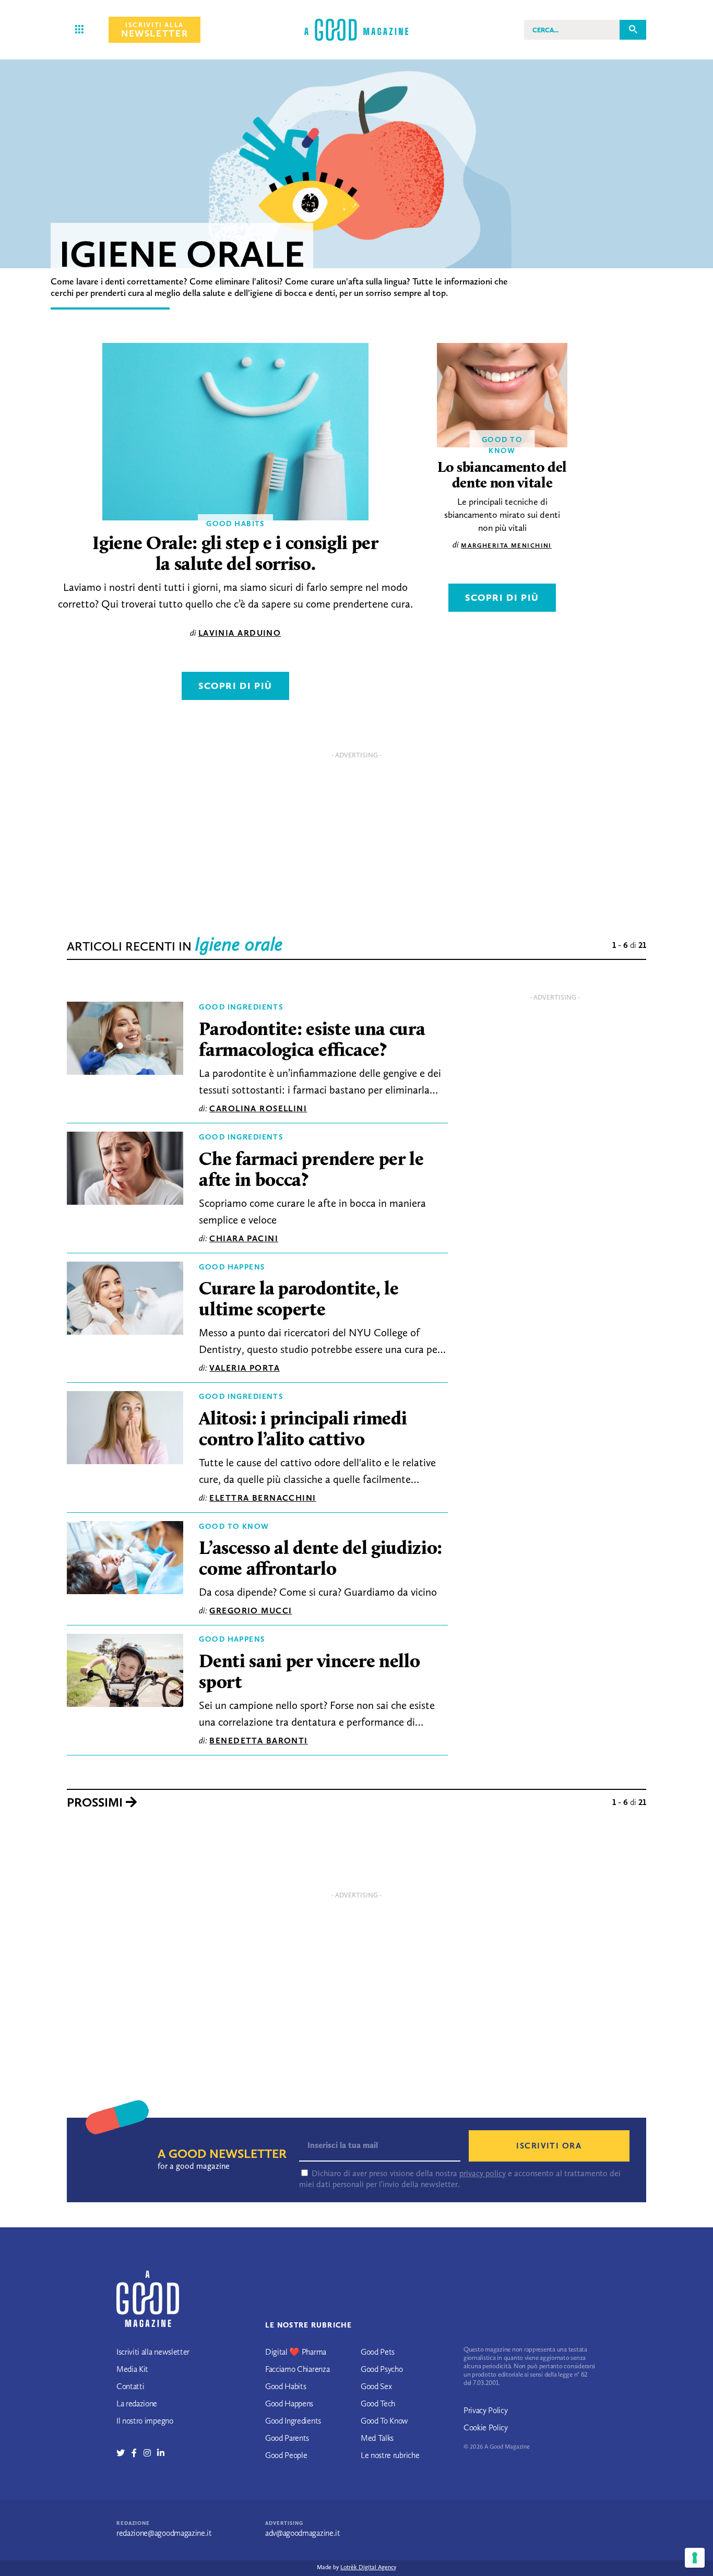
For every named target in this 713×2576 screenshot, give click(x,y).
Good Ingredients (241, 1007)
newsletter (155, 30)
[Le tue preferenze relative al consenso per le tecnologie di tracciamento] (695, 2558)
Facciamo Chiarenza (297, 2369)
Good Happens (232, 1267)
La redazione (137, 2403)
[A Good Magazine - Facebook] (138, 2453)
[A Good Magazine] (356, 29)
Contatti (130, 2386)
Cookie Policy (486, 2427)
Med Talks (377, 2438)
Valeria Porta (245, 1368)
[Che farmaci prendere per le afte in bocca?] (125, 1171)
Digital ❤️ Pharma (296, 2352)
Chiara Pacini (244, 1238)
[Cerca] (633, 29)
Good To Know (234, 1526)
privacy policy (483, 2173)
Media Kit (132, 2369)
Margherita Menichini (506, 545)
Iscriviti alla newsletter (153, 2352)
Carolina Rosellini (258, 1108)
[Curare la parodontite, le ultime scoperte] (125, 1301)
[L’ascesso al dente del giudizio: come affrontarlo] (125, 1560)
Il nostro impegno (145, 2421)
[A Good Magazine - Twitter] (124, 2453)
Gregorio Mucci (251, 1611)
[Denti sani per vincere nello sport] (125, 1673)
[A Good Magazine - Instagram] (151, 2453)
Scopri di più (235, 686)
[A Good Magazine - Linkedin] (161, 2453)
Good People (286, 2455)
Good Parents (287, 2438)
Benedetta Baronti (258, 1741)
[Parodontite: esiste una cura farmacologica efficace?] (125, 1041)
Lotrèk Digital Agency (368, 2567)
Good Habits (286, 2386)
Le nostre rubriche (390, 2455)
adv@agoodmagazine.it (303, 2533)
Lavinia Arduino (240, 633)
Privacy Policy (486, 2410)
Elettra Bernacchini (263, 1498)
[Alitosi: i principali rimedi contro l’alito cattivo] (125, 1430)
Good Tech (378, 2403)
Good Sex (376, 2386)
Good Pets (378, 2352)
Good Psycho (382, 2369)
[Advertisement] (356, 837)
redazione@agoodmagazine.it (164, 2533)
